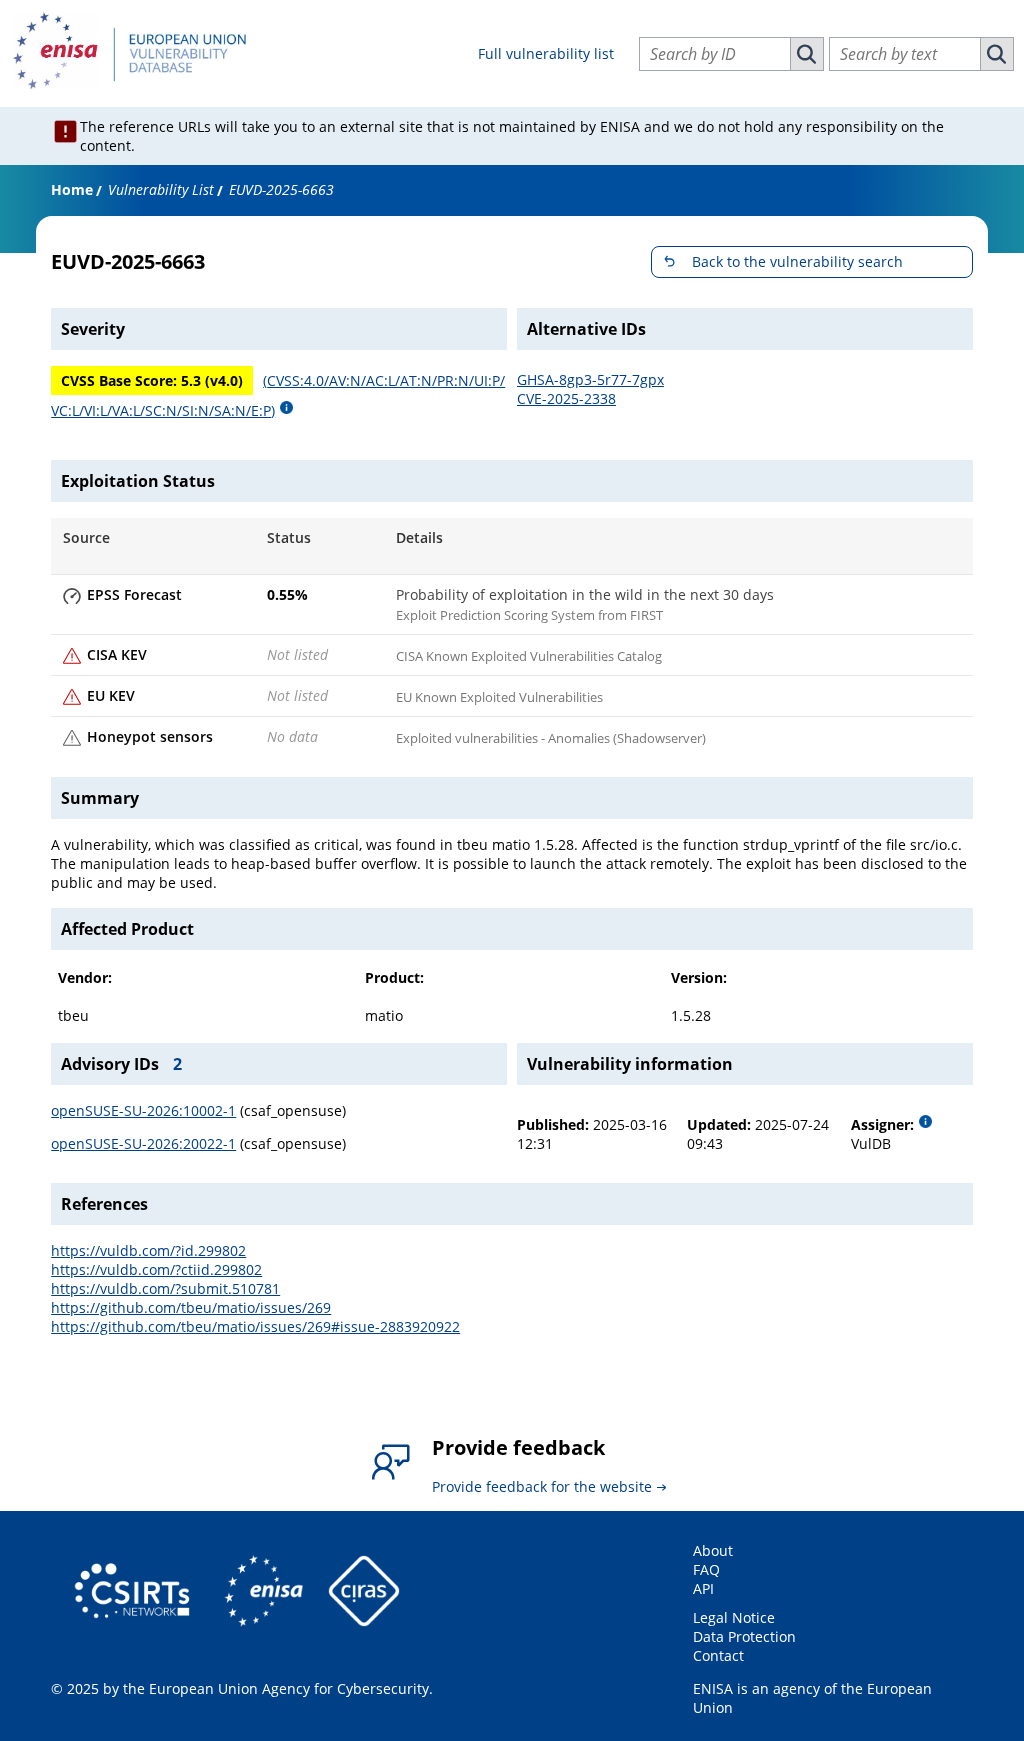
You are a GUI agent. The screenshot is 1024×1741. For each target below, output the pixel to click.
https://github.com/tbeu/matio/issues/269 (191, 1307)
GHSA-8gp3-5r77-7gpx (590, 379)
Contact (718, 1655)
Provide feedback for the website (542, 1486)
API (703, 1588)
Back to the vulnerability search (797, 261)
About (713, 1550)
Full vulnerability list (546, 53)
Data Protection (744, 1636)
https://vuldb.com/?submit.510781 (165, 1288)
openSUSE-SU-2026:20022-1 (143, 1143)
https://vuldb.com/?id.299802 (148, 1250)
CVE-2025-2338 (566, 398)
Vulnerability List (161, 189)
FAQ (706, 1569)
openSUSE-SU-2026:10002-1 (143, 1110)
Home (72, 189)
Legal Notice (734, 1617)
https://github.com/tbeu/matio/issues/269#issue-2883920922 (255, 1326)
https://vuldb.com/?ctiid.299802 (156, 1269)
